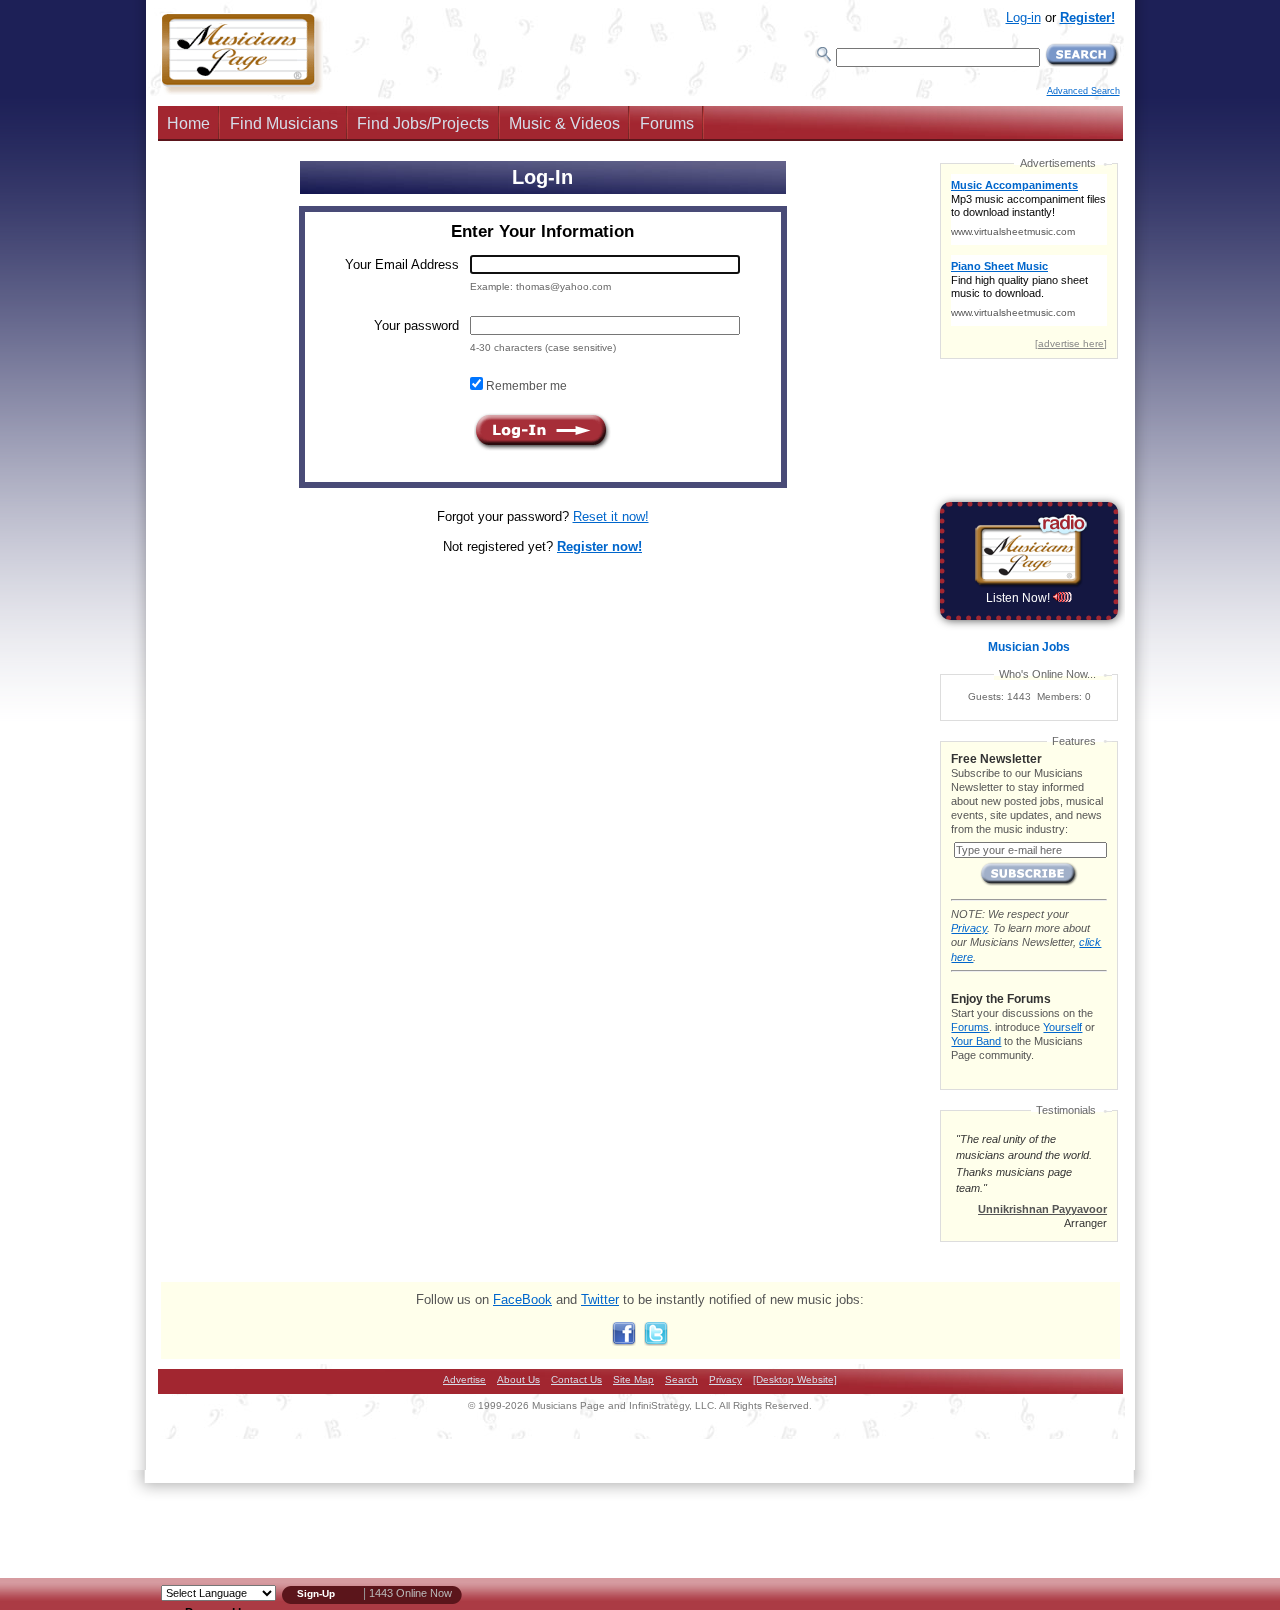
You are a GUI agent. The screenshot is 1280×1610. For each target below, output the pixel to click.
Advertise (464, 1379)
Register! (1087, 17)
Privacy (969, 928)
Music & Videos (564, 123)
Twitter (600, 1299)
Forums (667, 123)
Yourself (1062, 1027)
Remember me (525, 385)
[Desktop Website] (795, 1379)
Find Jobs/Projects (423, 123)
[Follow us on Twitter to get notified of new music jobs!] (656, 1341)
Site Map (633, 1379)
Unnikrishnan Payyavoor (1042, 1209)
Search (681, 1379)
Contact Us (576, 1379)
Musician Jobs (1029, 647)
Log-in (1023, 17)
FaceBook (522, 1299)
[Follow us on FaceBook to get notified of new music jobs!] (624, 1341)
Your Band (976, 1041)
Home (188, 123)
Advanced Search (1083, 91)
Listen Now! (1019, 598)
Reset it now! (611, 516)
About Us (518, 1379)
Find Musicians (284, 123)
